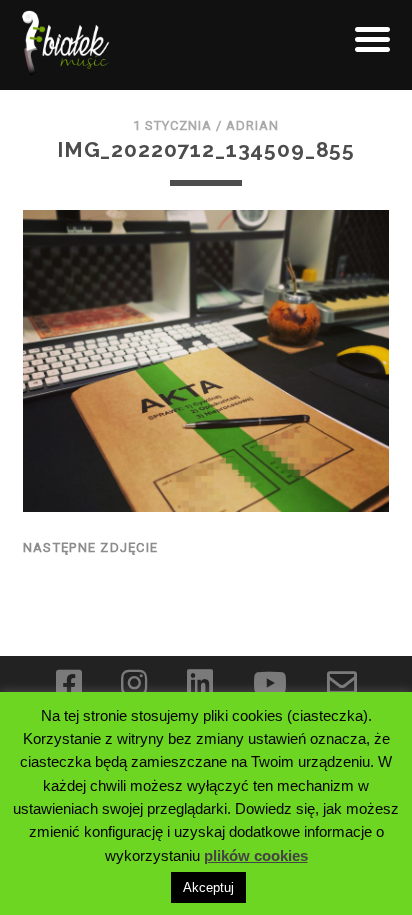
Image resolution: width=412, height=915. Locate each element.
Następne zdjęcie (90, 547)
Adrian (252, 125)
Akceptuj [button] (208, 887)
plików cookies (256, 855)
